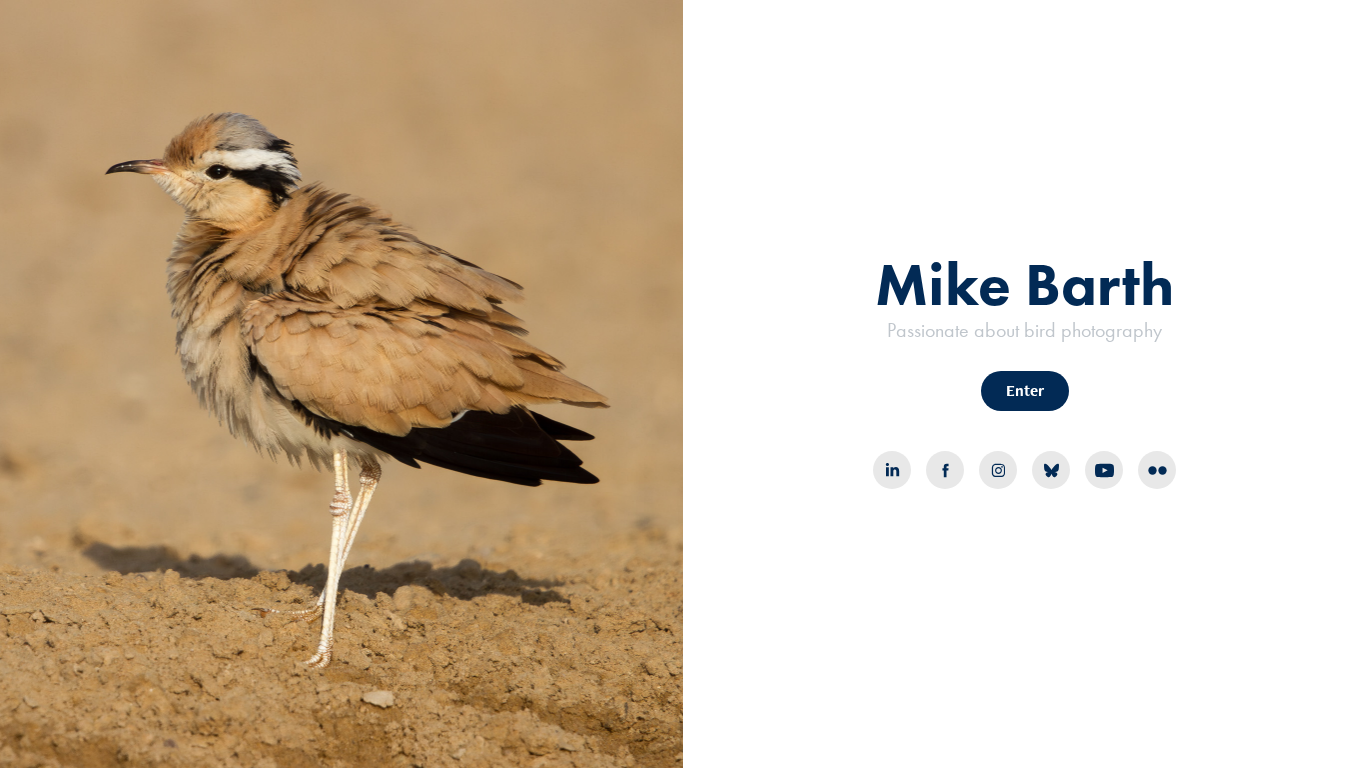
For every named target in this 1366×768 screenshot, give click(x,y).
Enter (1025, 390)
